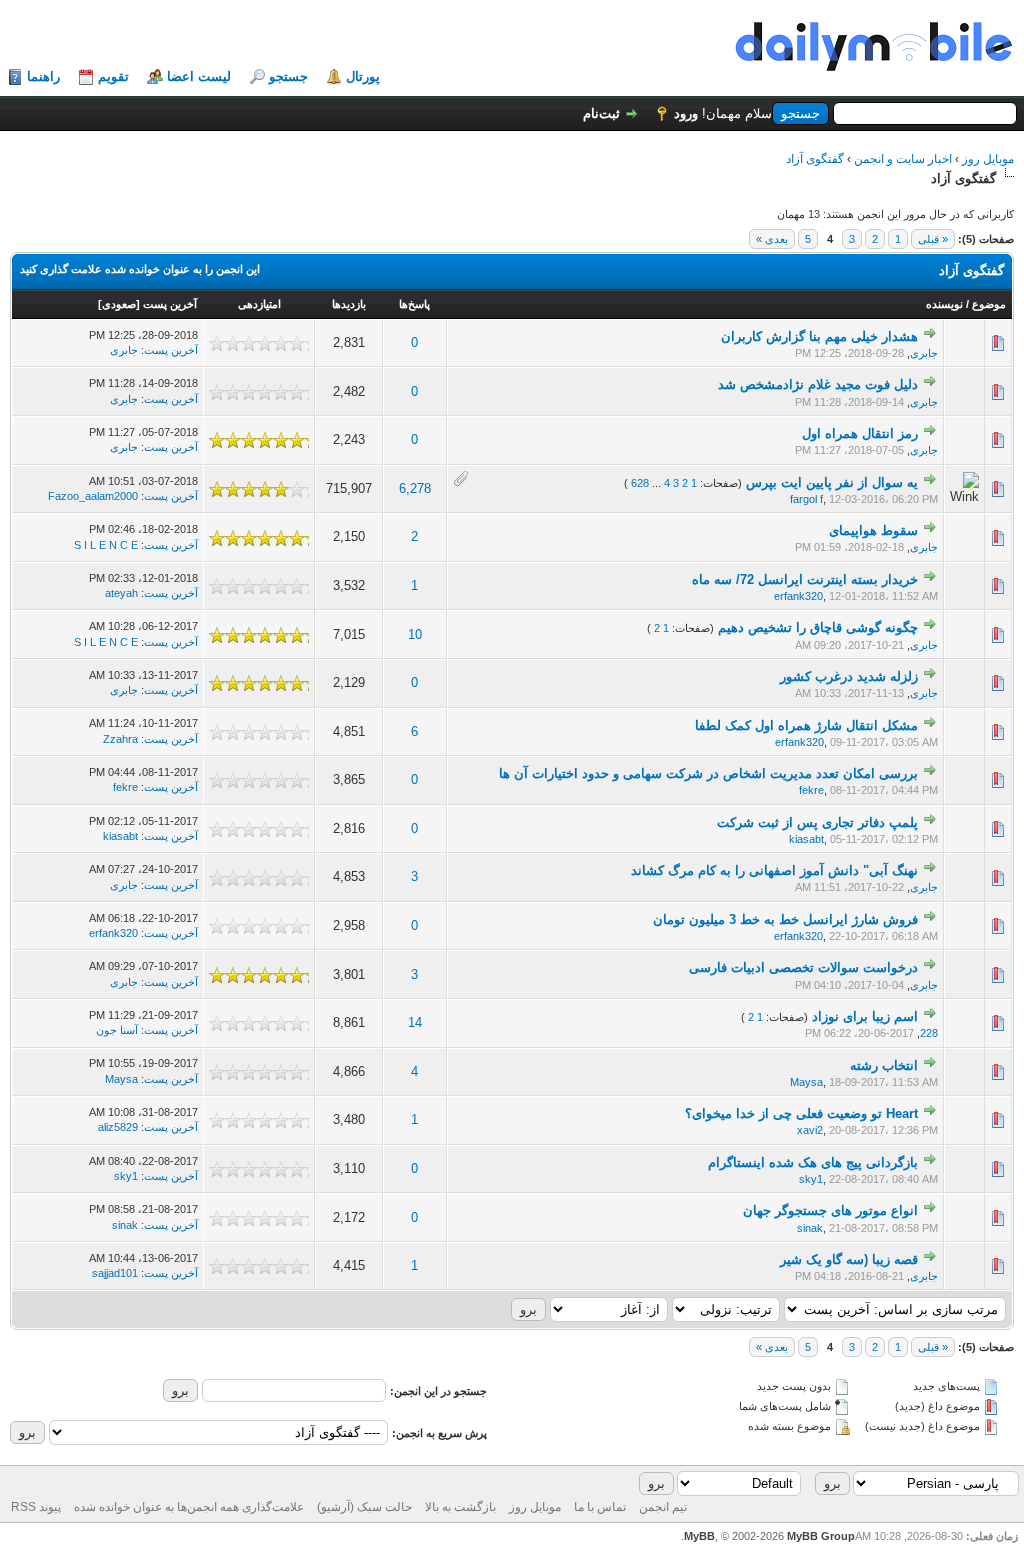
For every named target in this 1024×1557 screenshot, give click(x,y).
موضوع (989, 304)
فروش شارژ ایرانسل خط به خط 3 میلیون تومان (785, 919)
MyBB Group (821, 1536)
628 (640, 483)
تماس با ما (600, 1507)
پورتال (363, 76)
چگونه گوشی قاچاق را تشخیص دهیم (818, 627)
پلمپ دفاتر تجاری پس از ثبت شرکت (817, 822)
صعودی (119, 304)
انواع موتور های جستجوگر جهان (830, 1210)
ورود (686, 113)
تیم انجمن (663, 1507)
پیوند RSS (36, 1507)
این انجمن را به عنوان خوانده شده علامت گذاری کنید (140, 269)
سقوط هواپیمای (873, 530)
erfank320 (798, 596)
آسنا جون (117, 1030)
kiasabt (806, 839)
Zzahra (120, 739)
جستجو (288, 76)
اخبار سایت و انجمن (903, 159)
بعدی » (772, 239)
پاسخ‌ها (414, 304)
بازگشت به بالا (460, 1507)
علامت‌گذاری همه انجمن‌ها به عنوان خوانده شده (189, 1507)
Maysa (806, 1082)
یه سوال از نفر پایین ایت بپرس (832, 482)
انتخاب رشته (884, 1065)
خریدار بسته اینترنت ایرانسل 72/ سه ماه (805, 579)
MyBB (699, 1536)
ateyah (121, 593)
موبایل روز (988, 159)
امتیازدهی (259, 304)
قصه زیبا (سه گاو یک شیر (849, 1259)
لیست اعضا (199, 76)
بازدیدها (349, 304)
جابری (924, 353)
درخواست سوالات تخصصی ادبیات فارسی (803, 967)
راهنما (43, 76)
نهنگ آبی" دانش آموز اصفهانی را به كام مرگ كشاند (774, 870)
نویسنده (944, 304)
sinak (810, 1228)
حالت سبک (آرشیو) (364, 1507)
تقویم (113, 76)
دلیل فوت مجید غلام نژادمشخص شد (818, 384)
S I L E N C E (106, 545)
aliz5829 (118, 1127)
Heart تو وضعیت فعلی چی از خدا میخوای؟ (801, 1113)
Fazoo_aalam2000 (93, 496)
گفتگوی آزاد (815, 159)
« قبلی (933, 239)
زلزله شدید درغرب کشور (849, 676)
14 (415, 1022)
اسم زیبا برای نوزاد (865, 1016)
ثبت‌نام (601, 113)
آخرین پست (170, 304)
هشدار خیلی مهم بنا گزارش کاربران (819, 336)
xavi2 (810, 1130)
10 (415, 634)
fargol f (806, 499)
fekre (811, 790)
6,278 (415, 488)
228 (929, 1033)
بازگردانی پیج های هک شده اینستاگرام (813, 1162)
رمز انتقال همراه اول (860, 433)
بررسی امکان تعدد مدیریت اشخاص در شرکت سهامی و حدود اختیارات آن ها (708, 773)
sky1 (811, 1179)
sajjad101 (115, 1273)
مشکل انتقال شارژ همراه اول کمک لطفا (806, 725)
